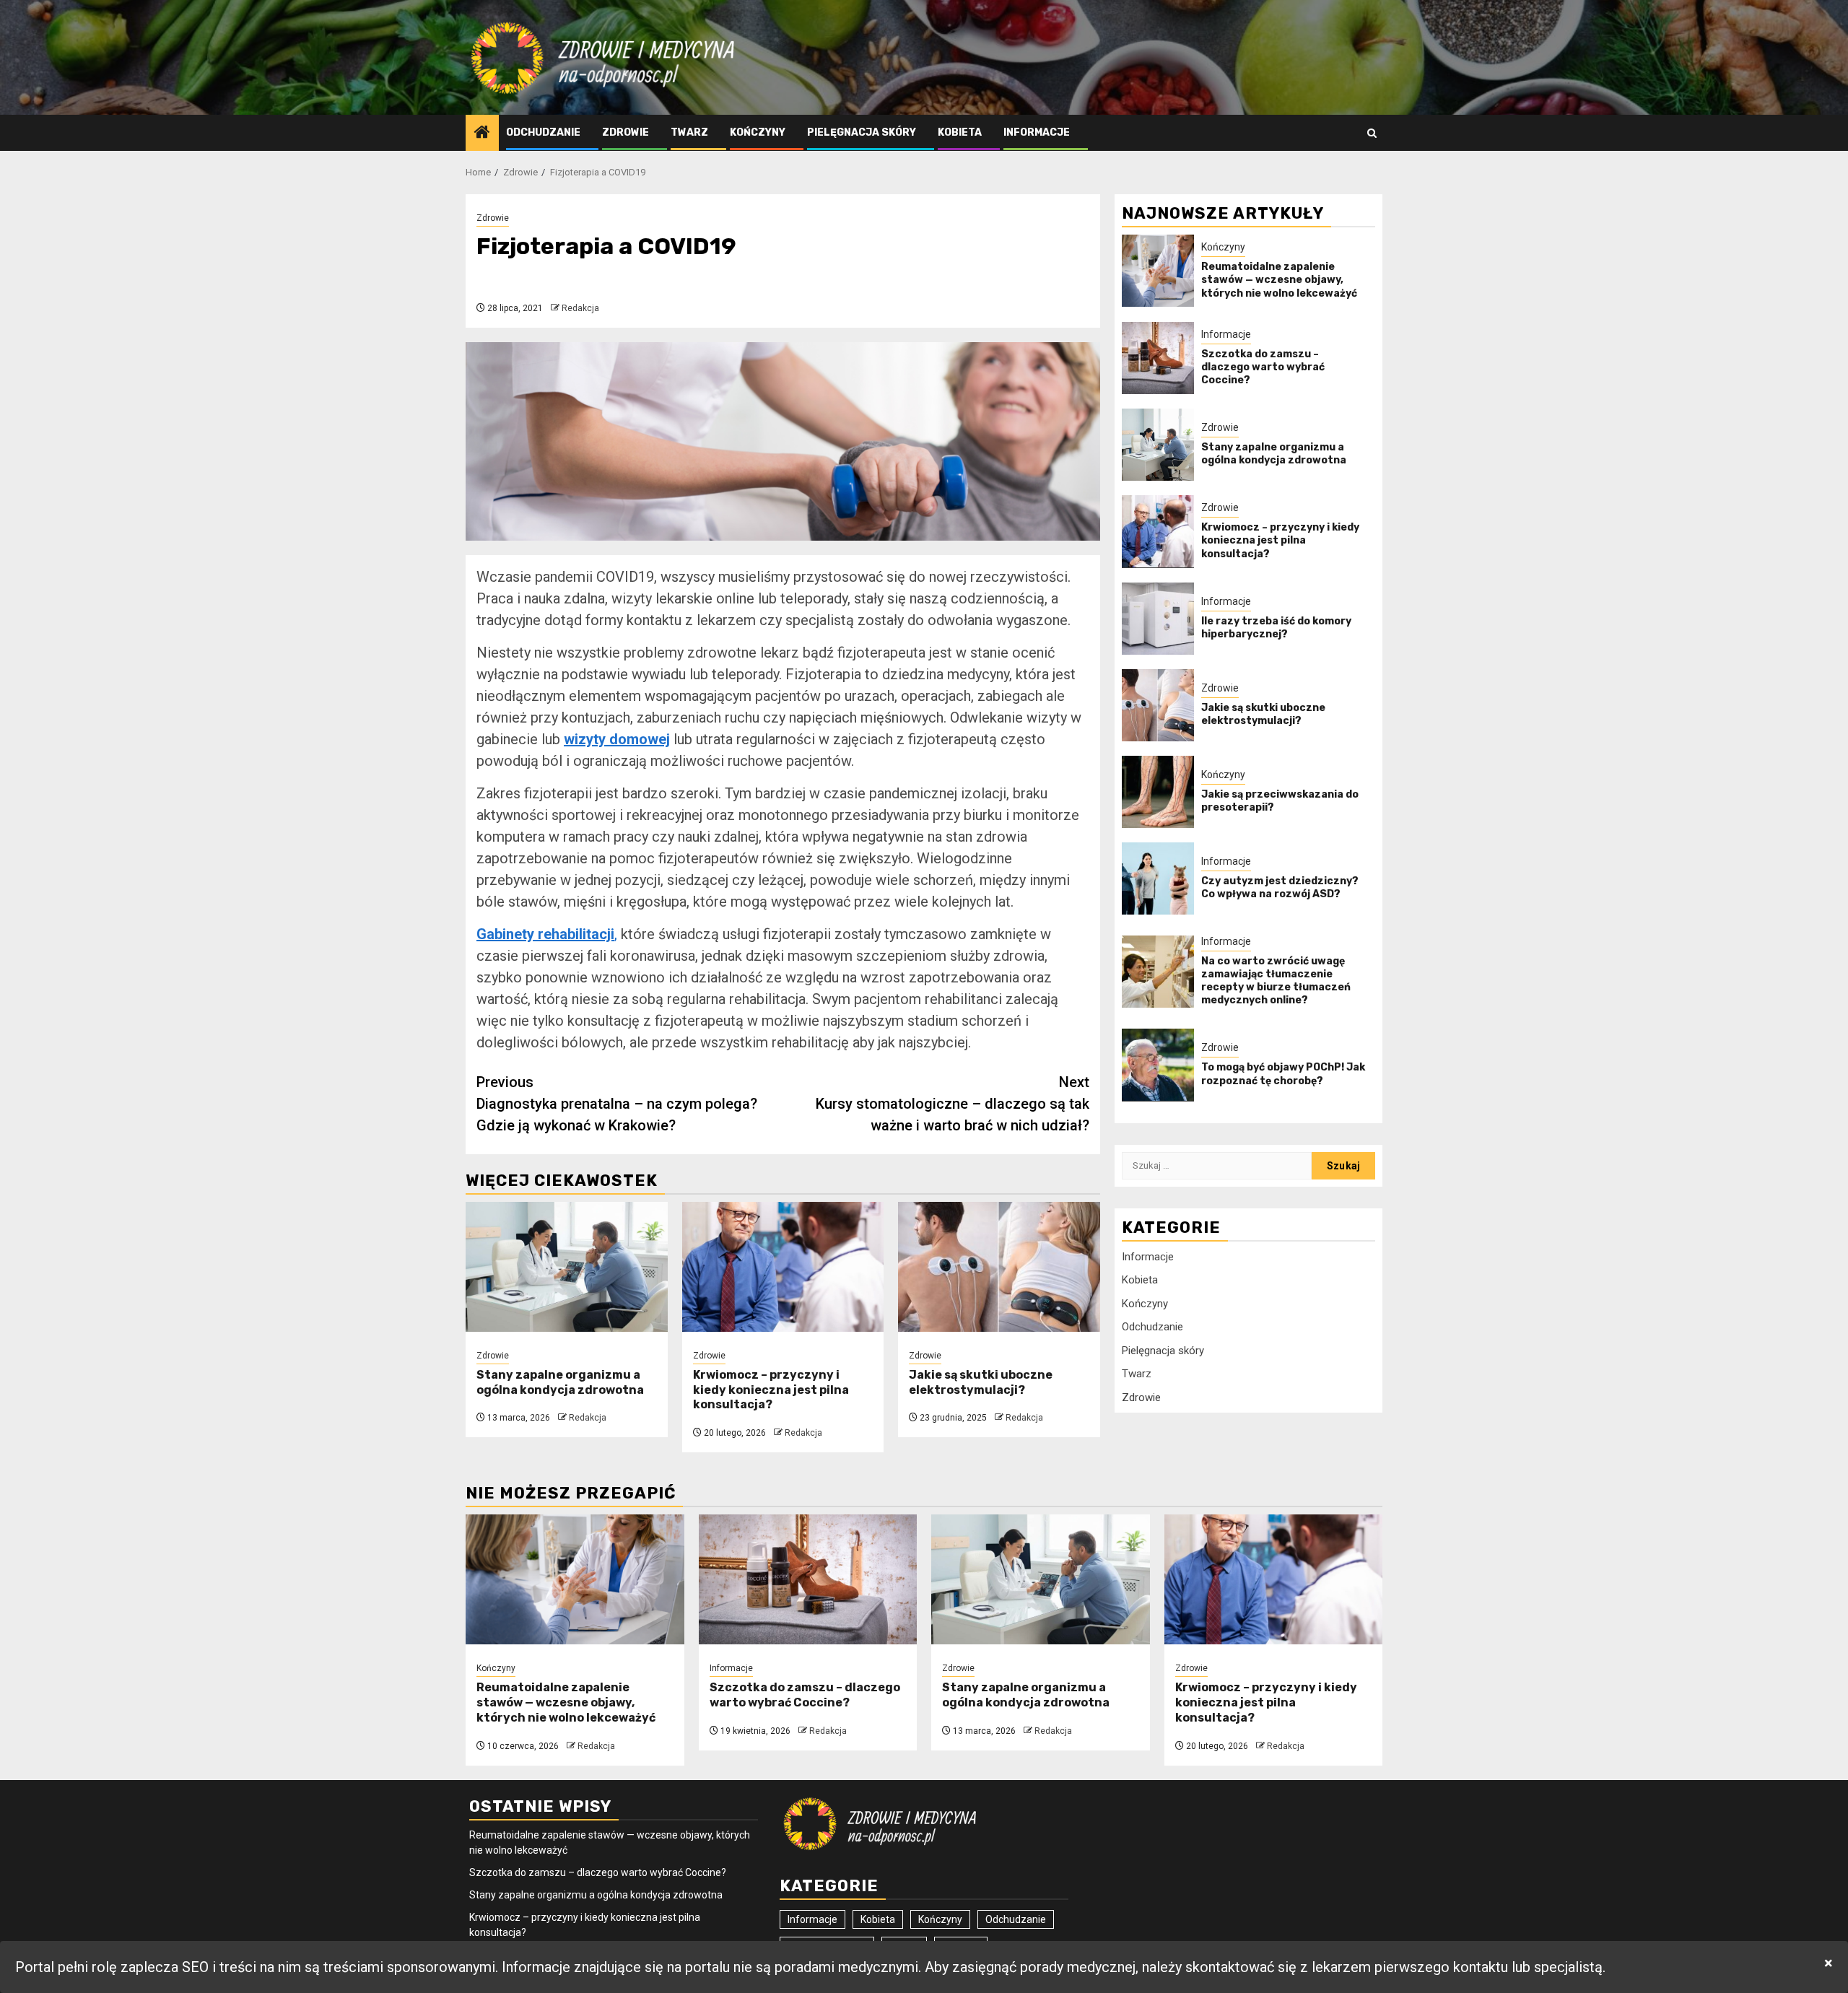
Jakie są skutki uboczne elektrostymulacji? (981, 1382)
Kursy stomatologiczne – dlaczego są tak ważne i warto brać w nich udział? (953, 1104)
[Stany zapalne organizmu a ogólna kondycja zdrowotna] (567, 1267)
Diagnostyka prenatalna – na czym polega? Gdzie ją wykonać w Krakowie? (617, 1104)
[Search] (1372, 133)
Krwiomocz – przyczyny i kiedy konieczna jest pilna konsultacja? (771, 1390)
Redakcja (580, 308)
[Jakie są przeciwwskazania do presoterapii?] (1158, 792)
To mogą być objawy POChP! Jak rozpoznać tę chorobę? (1283, 1074)
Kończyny (758, 132)
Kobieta (960, 132)
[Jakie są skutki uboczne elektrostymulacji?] (999, 1267)
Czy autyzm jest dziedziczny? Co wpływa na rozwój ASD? (1280, 888)
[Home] (482, 134)
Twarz (689, 132)
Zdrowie (626, 132)
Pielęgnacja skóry (862, 132)
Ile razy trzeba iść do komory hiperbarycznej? (1276, 628)
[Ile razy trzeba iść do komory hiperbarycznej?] (1158, 619)
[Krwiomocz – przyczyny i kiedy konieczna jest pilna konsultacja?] (783, 1267)
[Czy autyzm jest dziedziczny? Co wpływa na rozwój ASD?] (1158, 878)
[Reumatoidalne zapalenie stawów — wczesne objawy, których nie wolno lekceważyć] (1158, 271)
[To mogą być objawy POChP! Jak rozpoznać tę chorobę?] (1158, 1065)
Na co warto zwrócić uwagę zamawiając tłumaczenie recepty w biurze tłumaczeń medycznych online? (1276, 981)
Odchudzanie (543, 132)
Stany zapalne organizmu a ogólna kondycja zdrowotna (560, 1382)
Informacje (1037, 132)
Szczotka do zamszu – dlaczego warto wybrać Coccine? (1263, 367)
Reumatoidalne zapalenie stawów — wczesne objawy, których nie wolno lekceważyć (1279, 280)
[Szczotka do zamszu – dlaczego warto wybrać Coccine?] (1158, 358)
